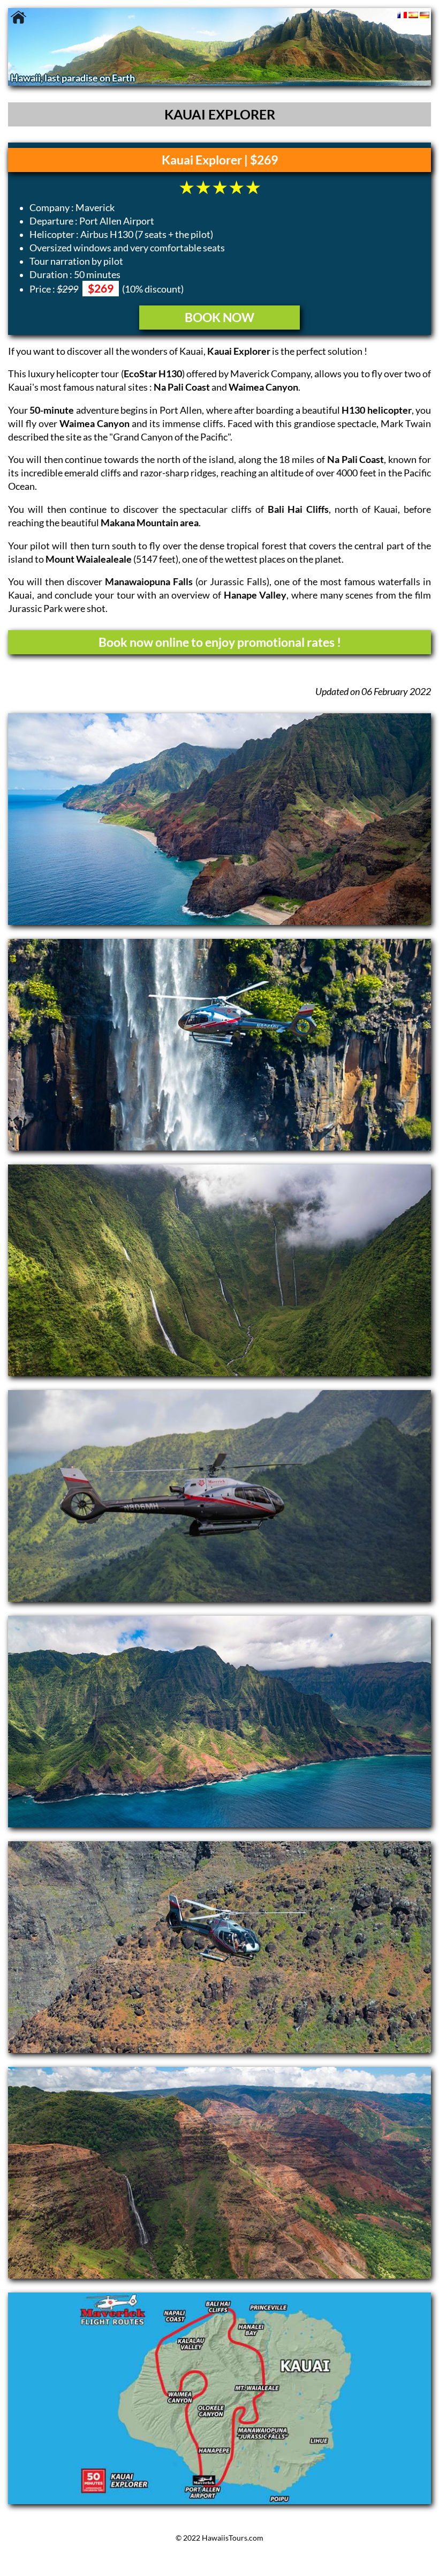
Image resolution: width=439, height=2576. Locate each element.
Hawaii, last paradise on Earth (73, 78)
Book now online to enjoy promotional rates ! (220, 642)
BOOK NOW (219, 317)
